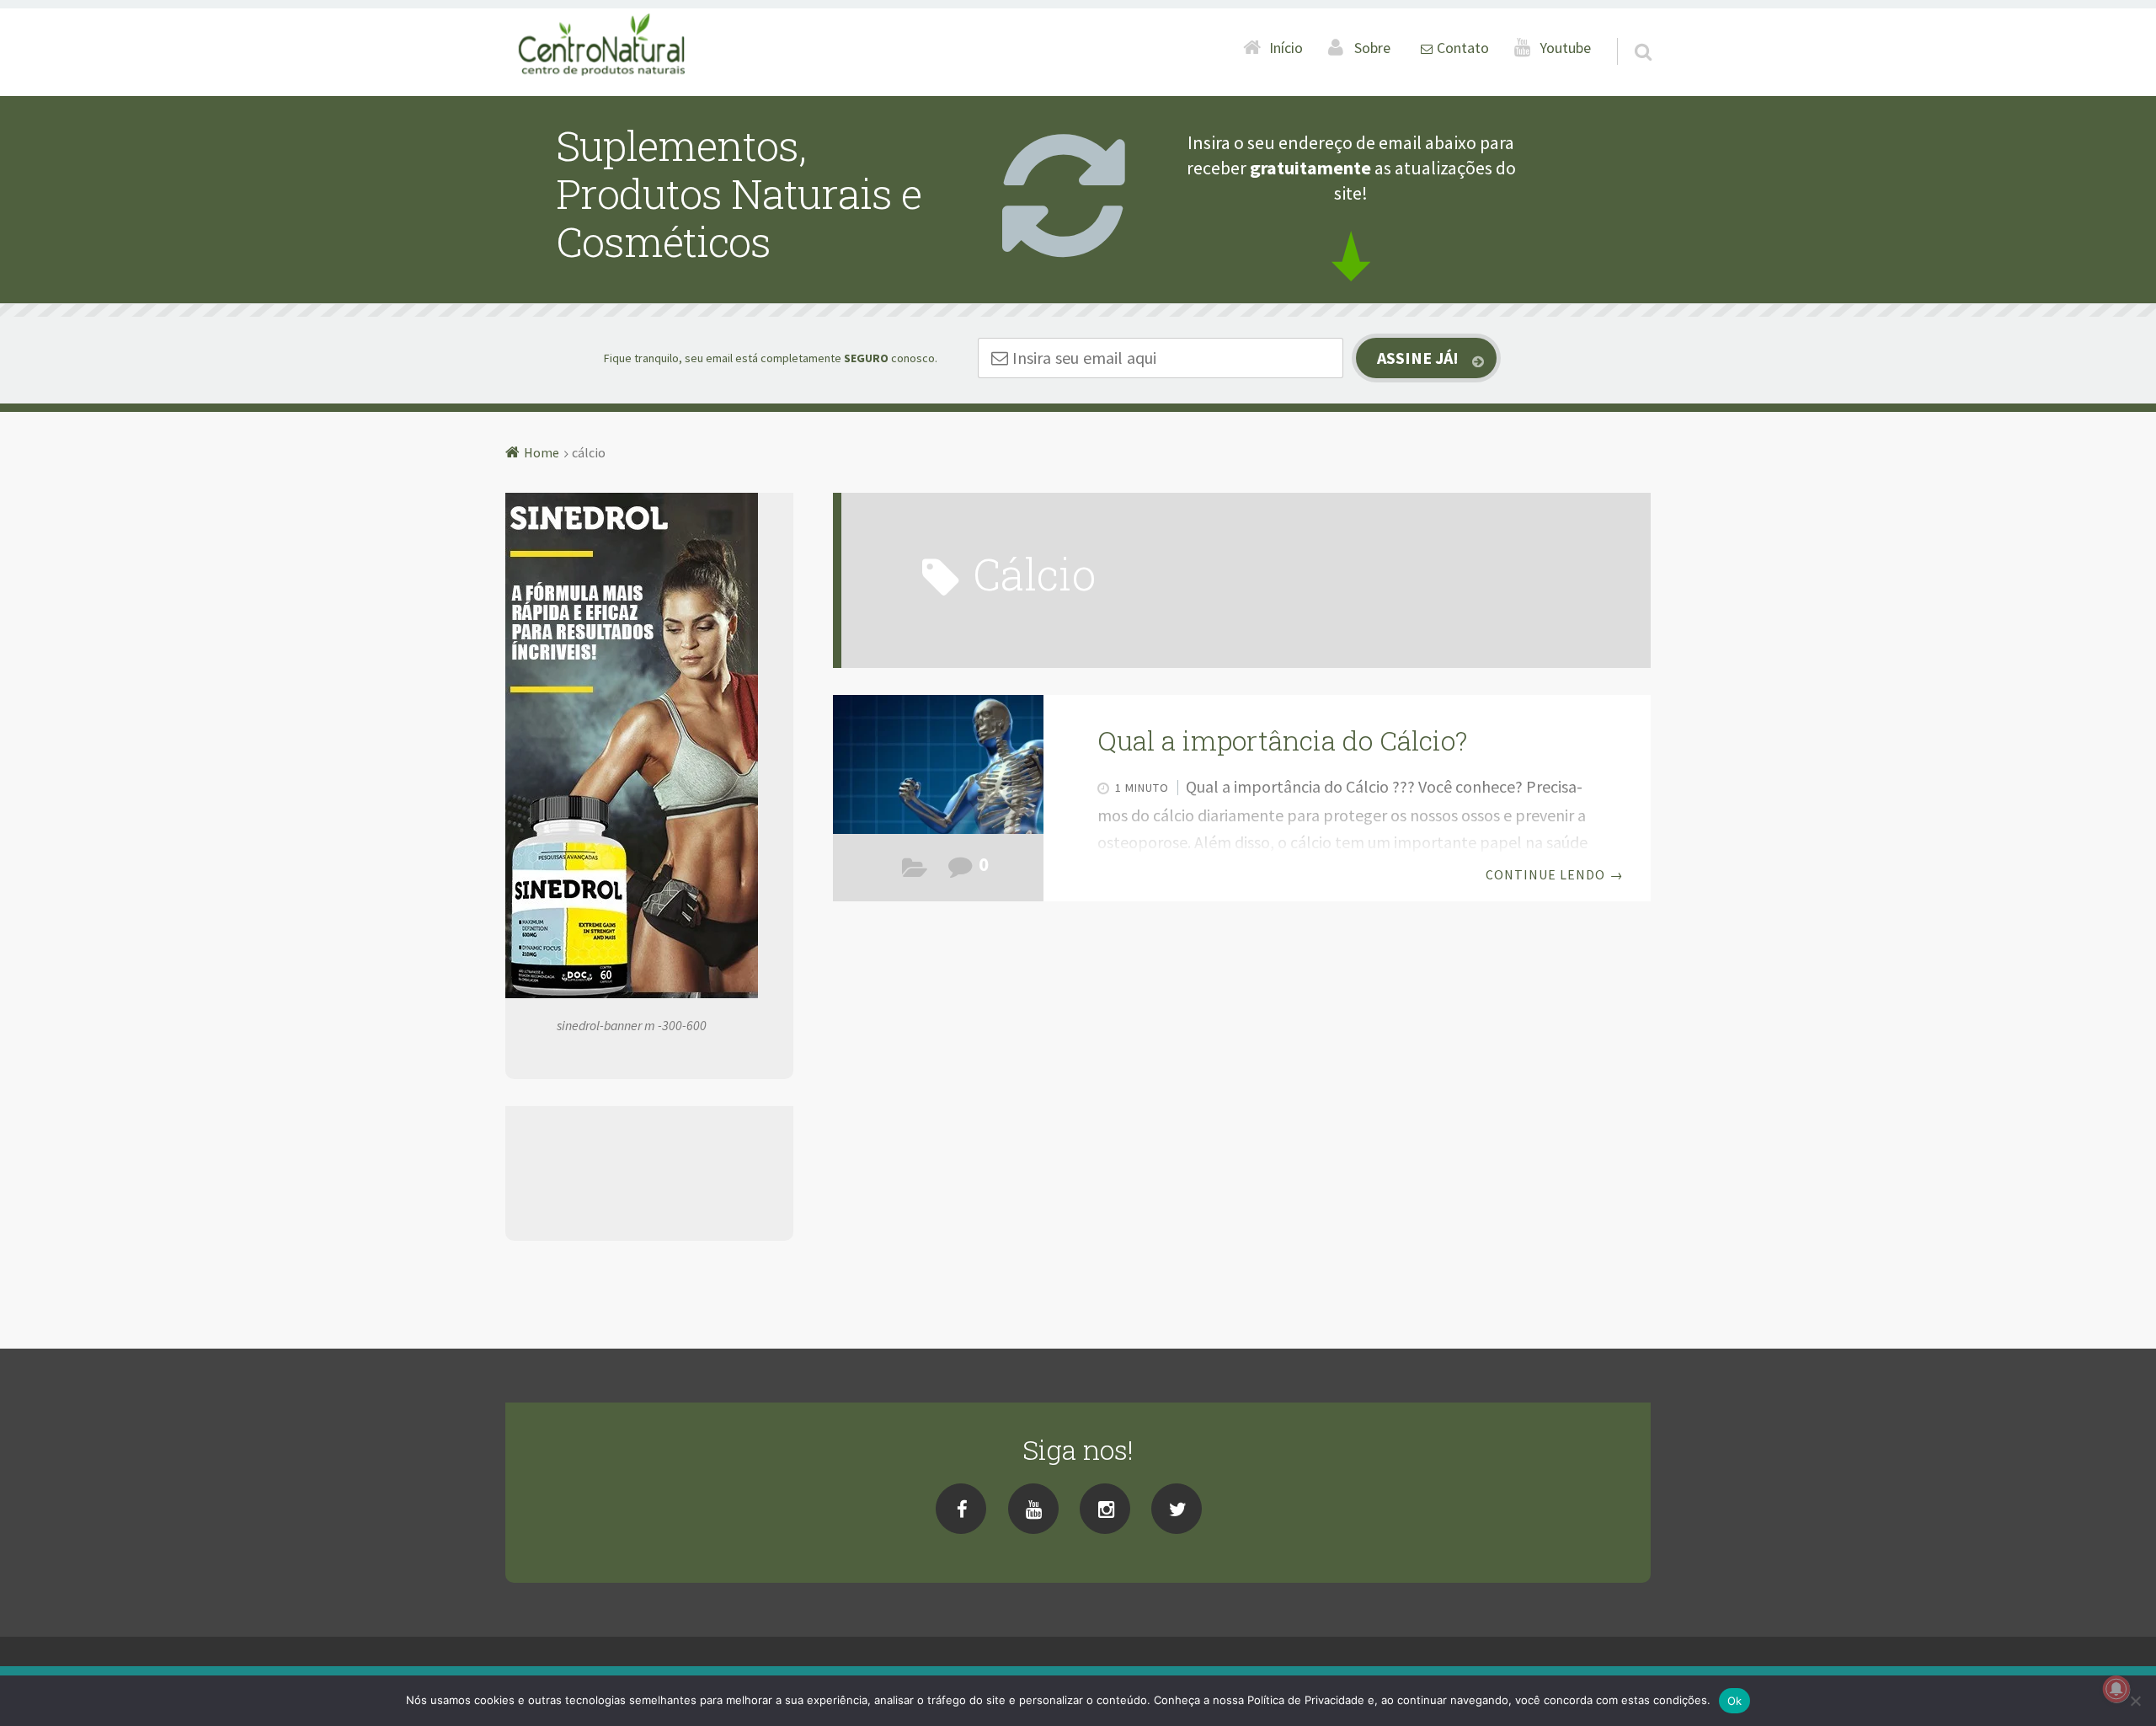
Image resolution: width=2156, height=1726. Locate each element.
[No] (2135, 1701)
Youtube (1566, 48)
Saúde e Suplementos (915, 871)
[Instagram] (1105, 1509)
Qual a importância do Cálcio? (1282, 740)
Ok (1735, 1701)
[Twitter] (1177, 1509)
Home (542, 452)
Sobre (1372, 48)
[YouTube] (1033, 1509)
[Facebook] (961, 1509)
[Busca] (1628, 30)
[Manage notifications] (2116, 1689)
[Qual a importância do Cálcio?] (938, 769)
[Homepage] (603, 47)
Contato (1463, 48)
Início (1286, 48)
